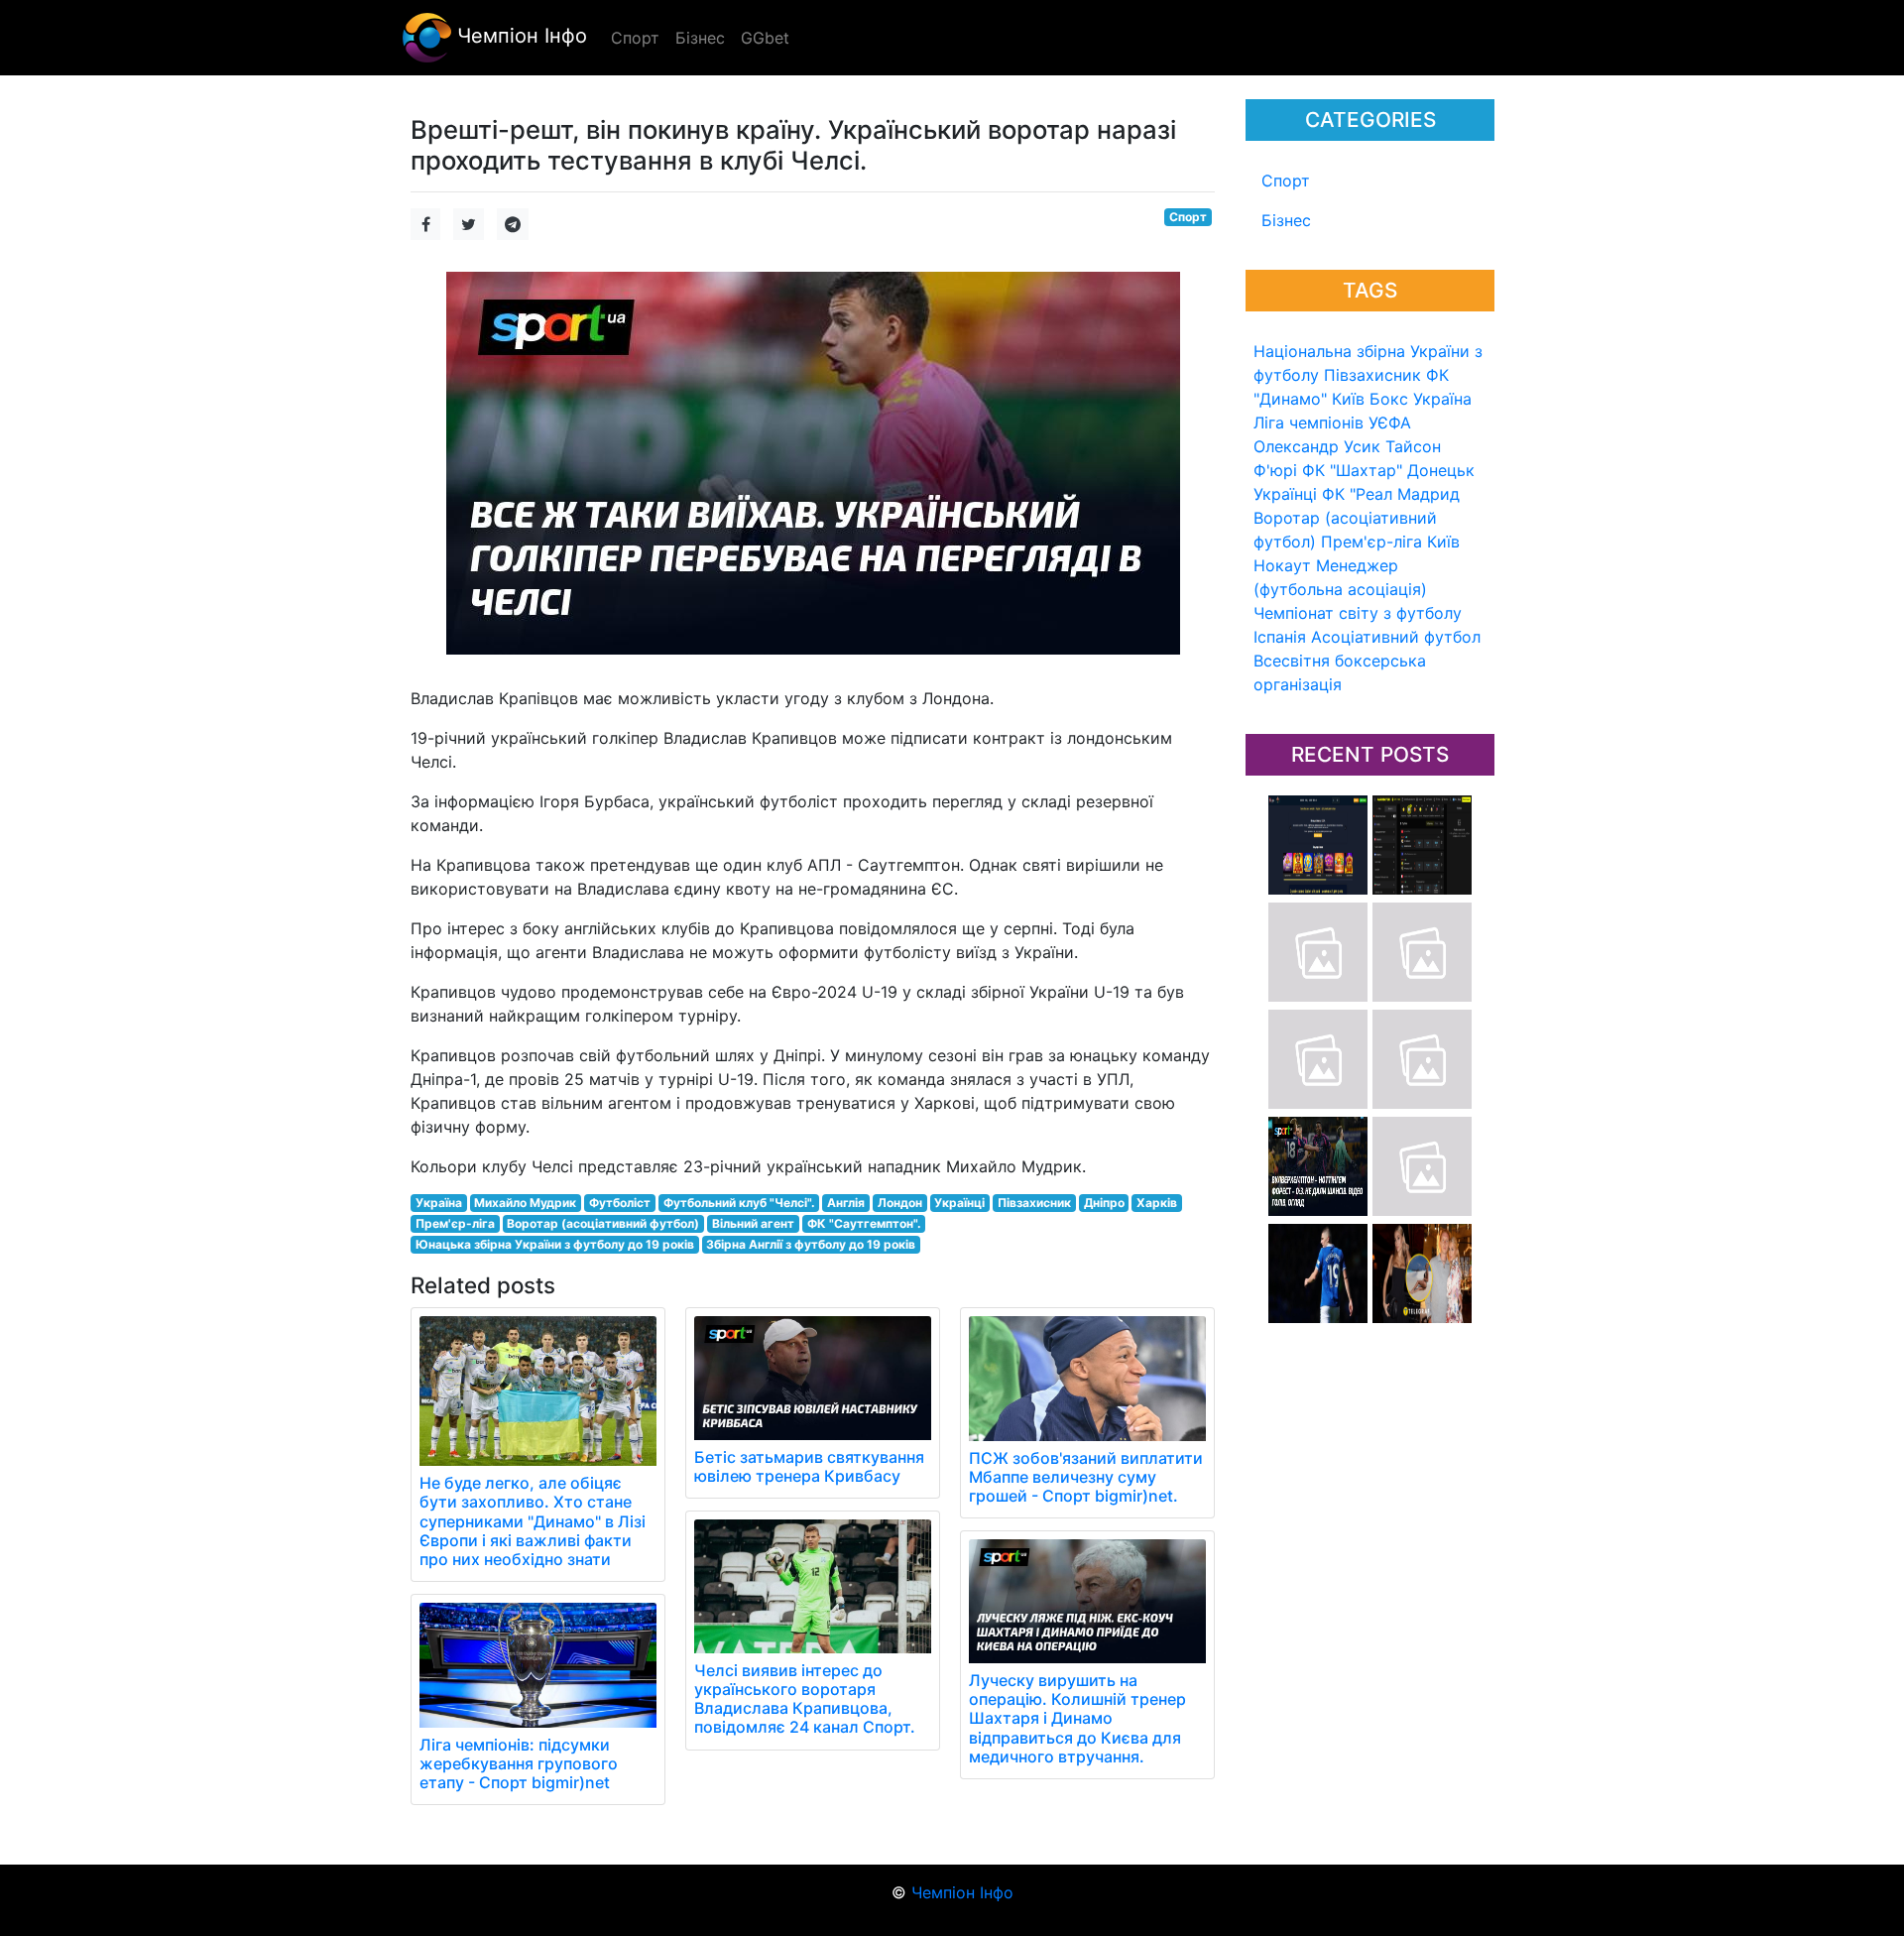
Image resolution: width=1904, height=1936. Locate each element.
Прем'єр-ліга (1371, 542)
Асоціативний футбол (1396, 637)
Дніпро (1104, 1203)
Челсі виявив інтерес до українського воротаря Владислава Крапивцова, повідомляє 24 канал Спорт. (805, 1699)
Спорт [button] (635, 38)
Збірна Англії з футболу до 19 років (811, 1244)
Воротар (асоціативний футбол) (603, 1223)
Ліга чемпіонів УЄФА (1332, 423)
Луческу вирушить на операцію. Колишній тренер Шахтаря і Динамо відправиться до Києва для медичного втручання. (1077, 1718)
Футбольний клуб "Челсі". (739, 1203)
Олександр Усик (1317, 446)
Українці (1285, 494)
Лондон (900, 1203)
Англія (846, 1203)
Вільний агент (753, 1223)
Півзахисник (1372, 375)
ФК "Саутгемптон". (864, 1223)
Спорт (1286, 181)
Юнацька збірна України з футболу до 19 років (555, 1244)
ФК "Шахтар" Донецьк (1388, 470)
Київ (1443, 542)
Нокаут (1282, 565)
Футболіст (620, 1203)
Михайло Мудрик (525, 1203)
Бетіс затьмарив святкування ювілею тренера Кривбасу (809, 1466)
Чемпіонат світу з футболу (1358, 613)
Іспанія (1280, 637)
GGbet (765, 38)
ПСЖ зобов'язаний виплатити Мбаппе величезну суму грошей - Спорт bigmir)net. (1086, 1477)
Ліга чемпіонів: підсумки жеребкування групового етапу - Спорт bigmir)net (519, 1763)
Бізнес (1286, 220)
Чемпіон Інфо (519, 36)
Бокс (1389, 399)
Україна (1442, 399)
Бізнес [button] (700, 38)
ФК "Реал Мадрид (1391, 494)
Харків (1157, 1203)
